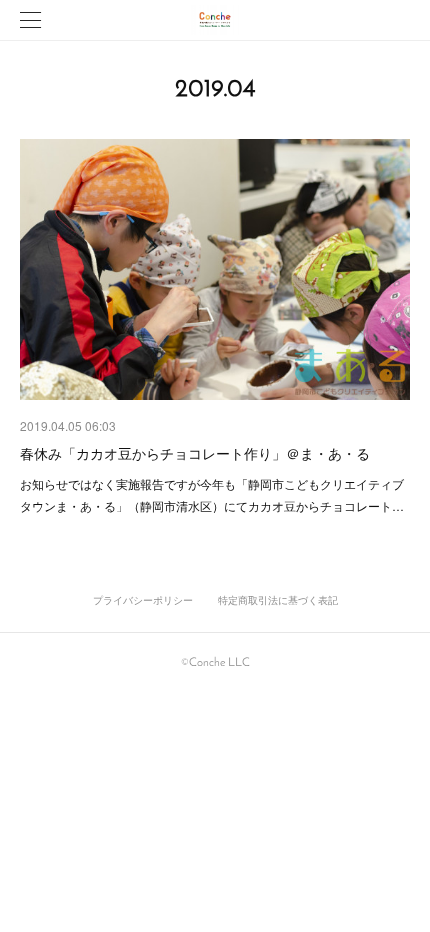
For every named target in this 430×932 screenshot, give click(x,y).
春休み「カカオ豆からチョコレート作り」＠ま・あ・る (195, 453)
